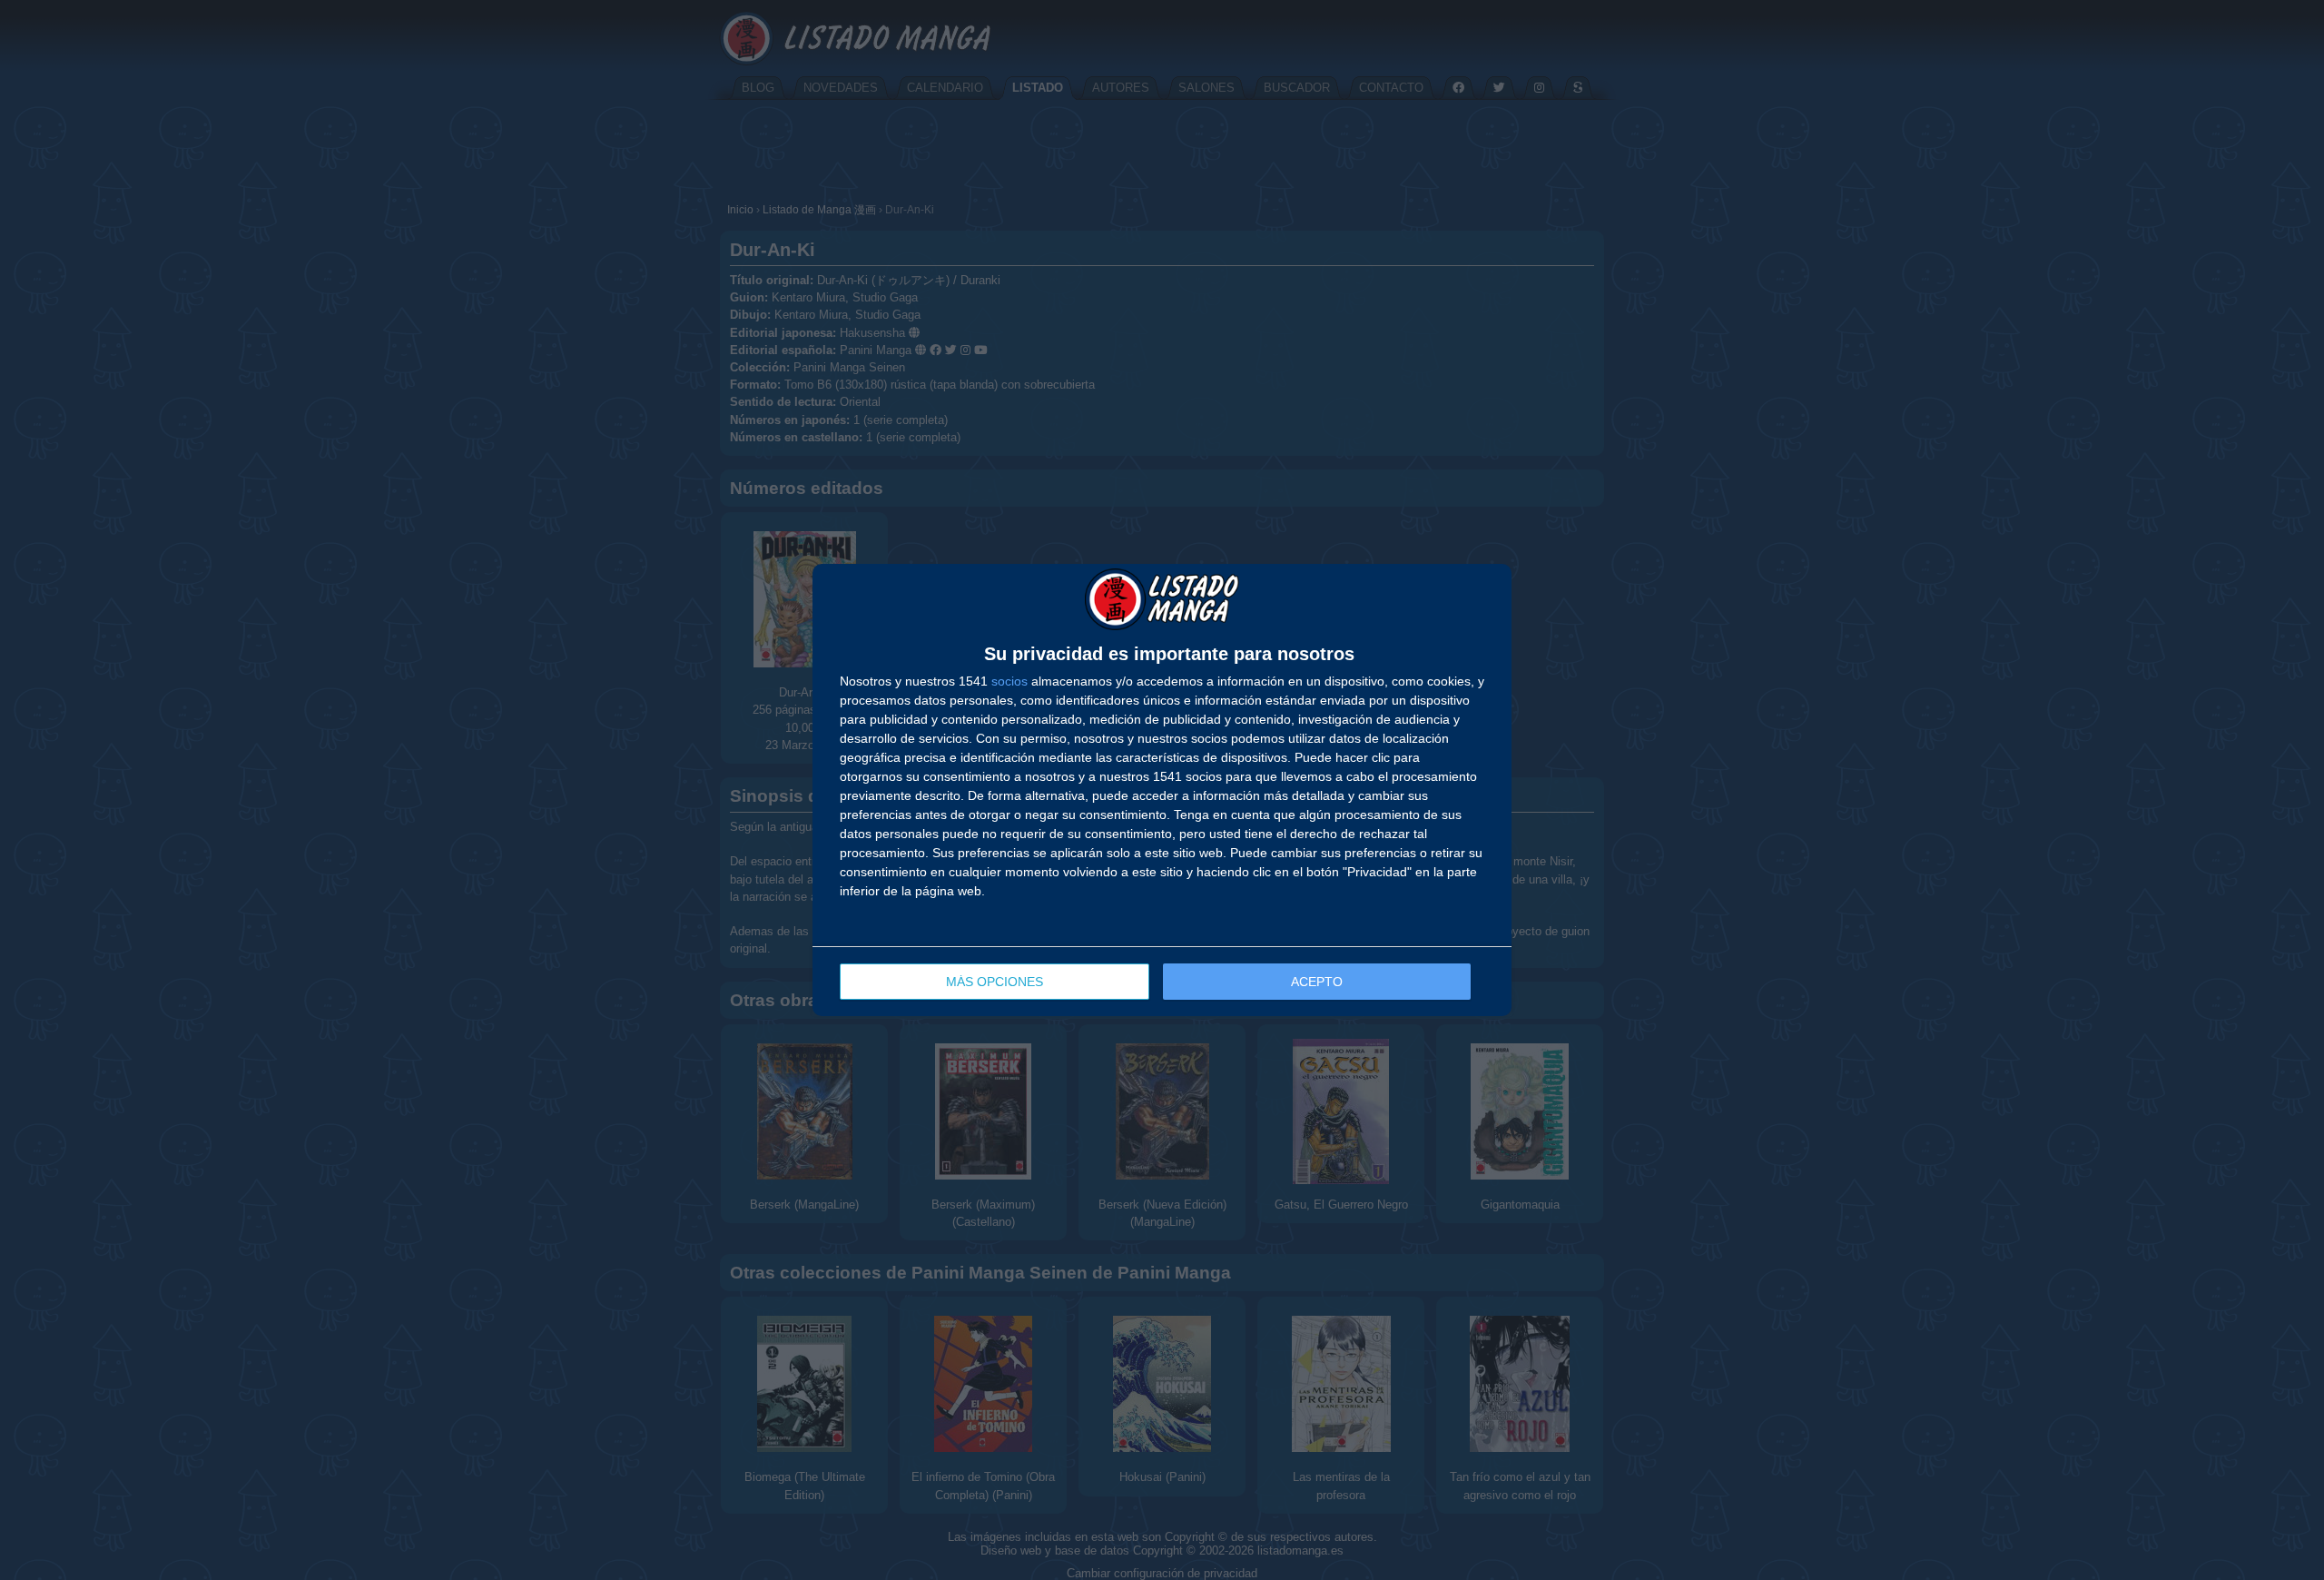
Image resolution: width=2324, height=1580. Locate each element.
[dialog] (1162, 790)
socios (1009, 681)
